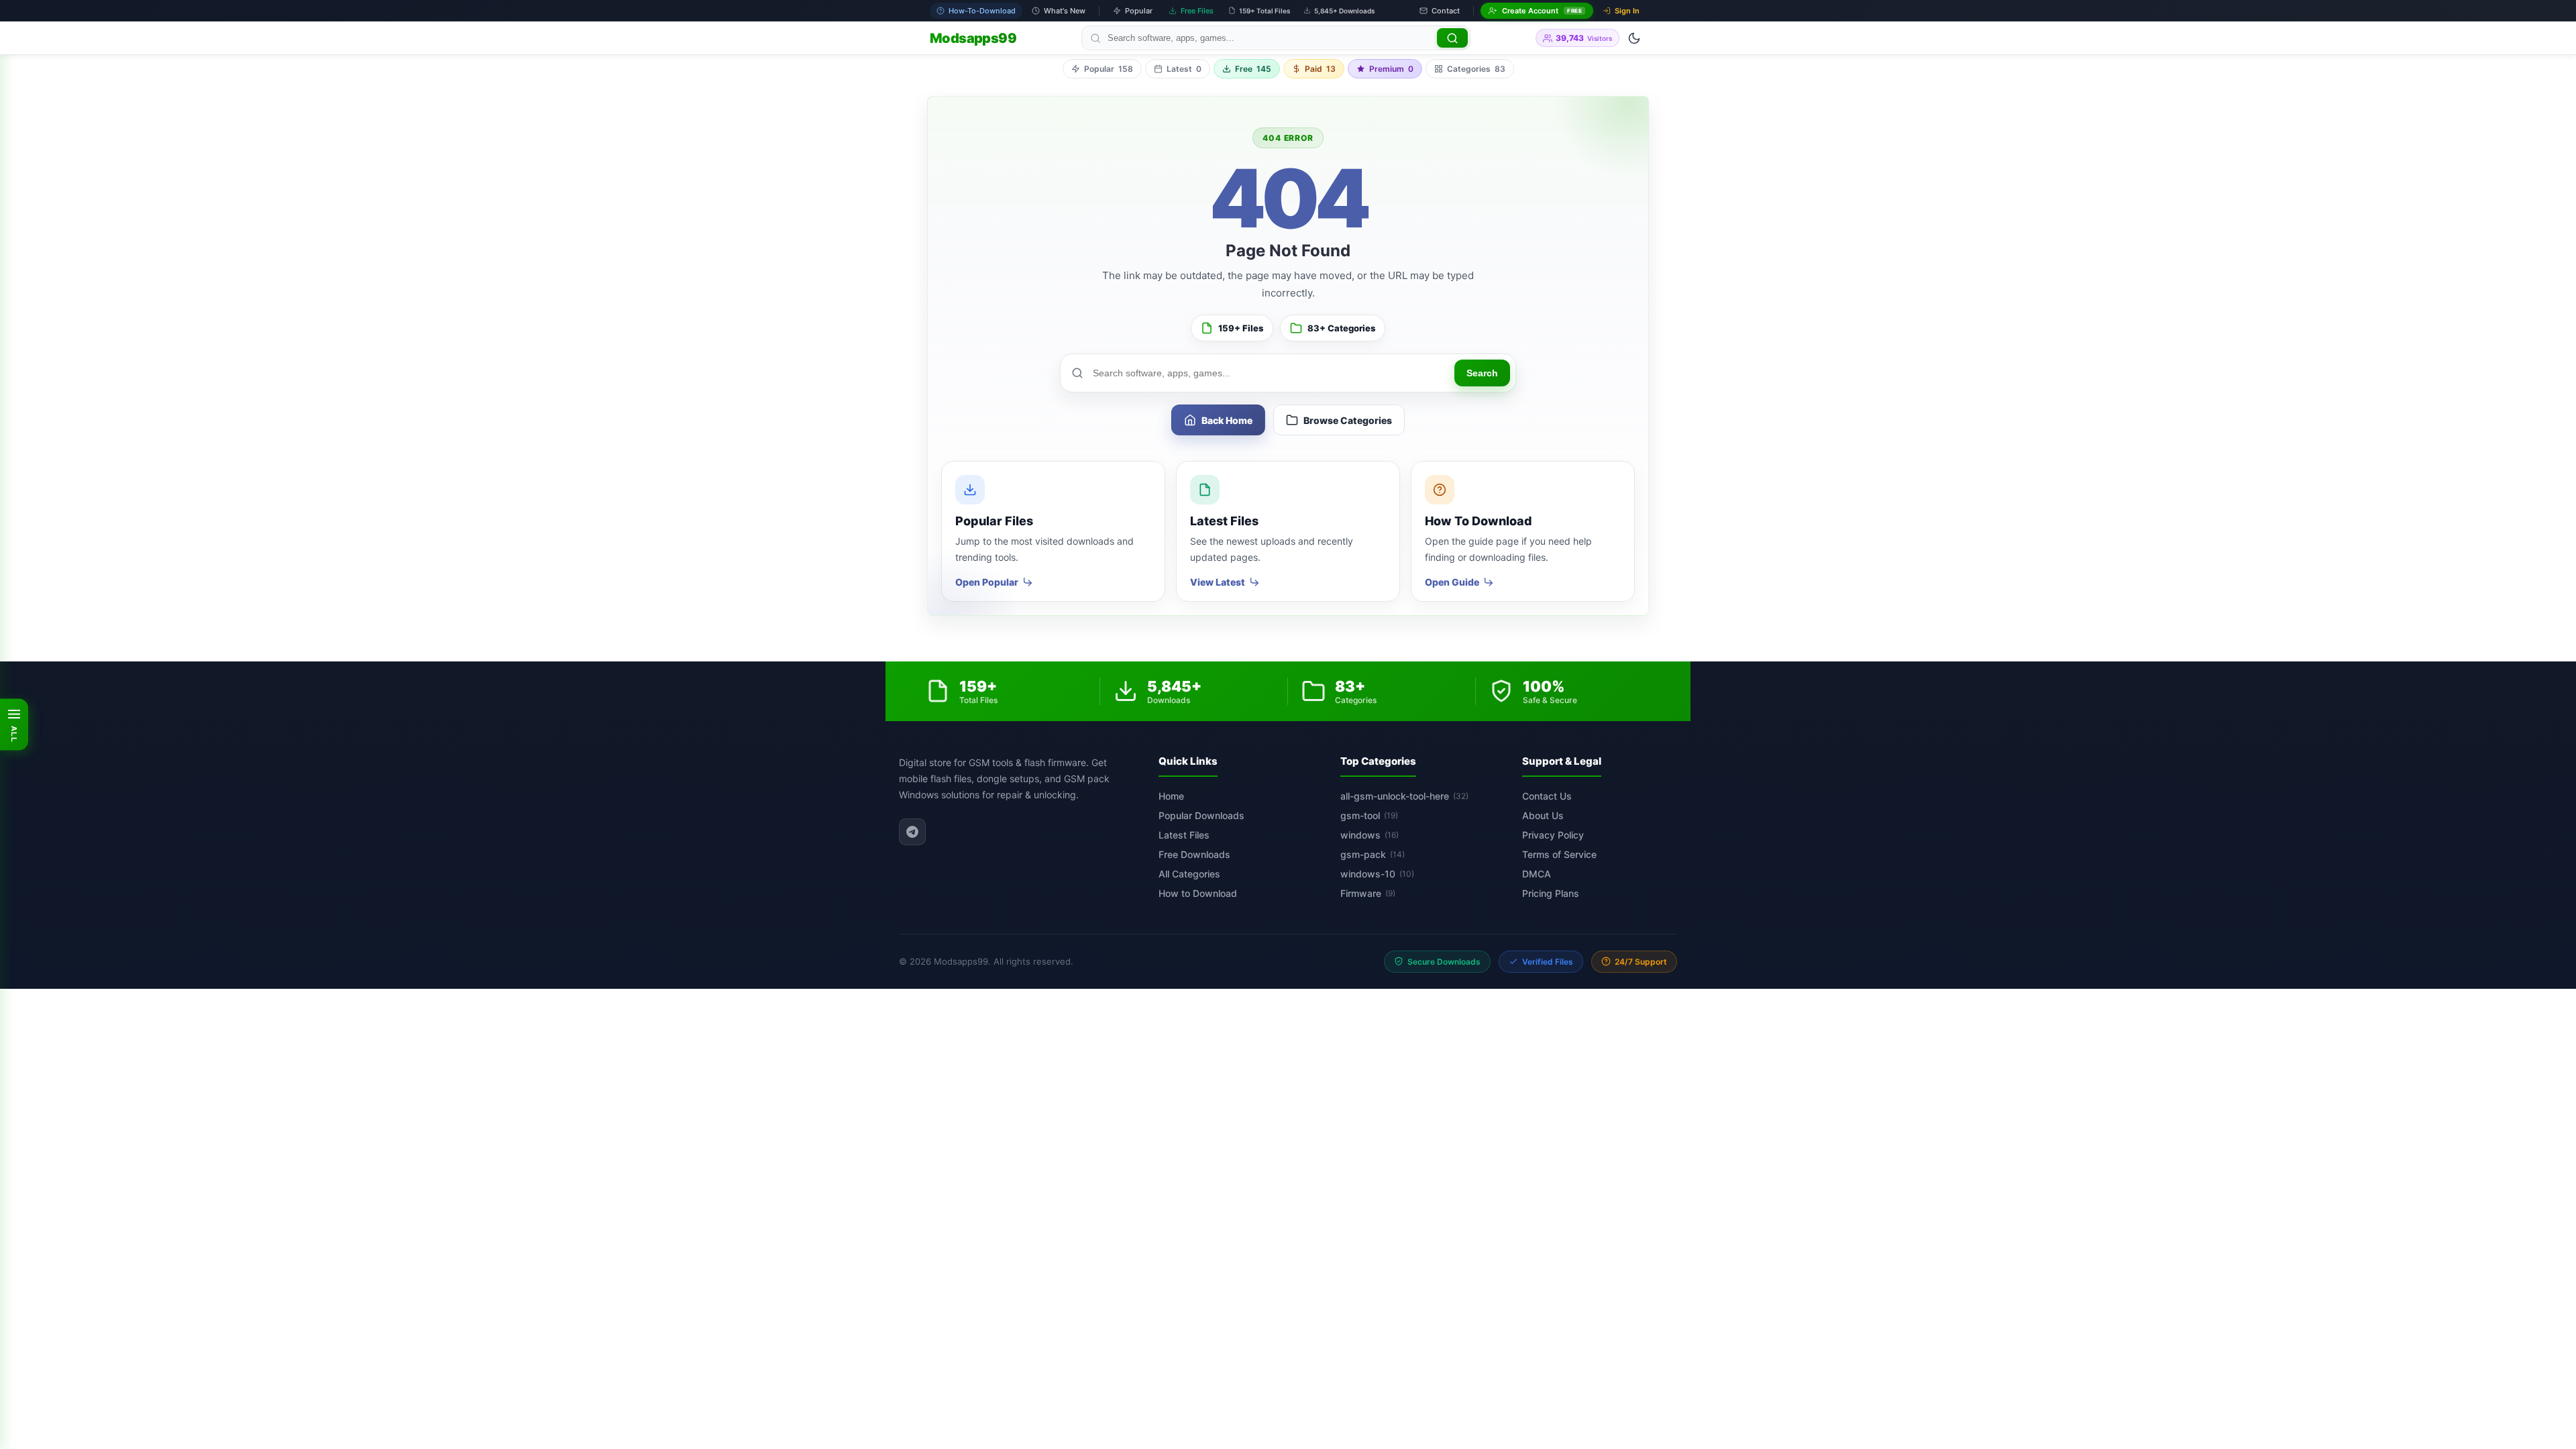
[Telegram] (912, 832)
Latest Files (1184, 835)
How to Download (1198, 893)
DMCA (1537, 874)
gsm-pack (1373, 854)
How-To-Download (982, 11)
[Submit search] (1452, 38)
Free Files (1197, 11)
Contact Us (1547, 796)
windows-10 (1377, 874)
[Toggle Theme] (1634, 38)
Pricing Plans (1551, 893)
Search (1482, 373)
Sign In (1627, 11)
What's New (1065, 11)
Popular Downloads (1201, 815)
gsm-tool (1369, 815)
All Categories (1189, 874)
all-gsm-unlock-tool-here (1404, 796)
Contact (1446, 11)
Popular (1139, 11)
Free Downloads (1194, 854)
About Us (1543, 815)
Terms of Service (1559, 854)
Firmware (1368, 893)
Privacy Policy (1553, 835)
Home (1171, 796)
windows (1370, 835)
